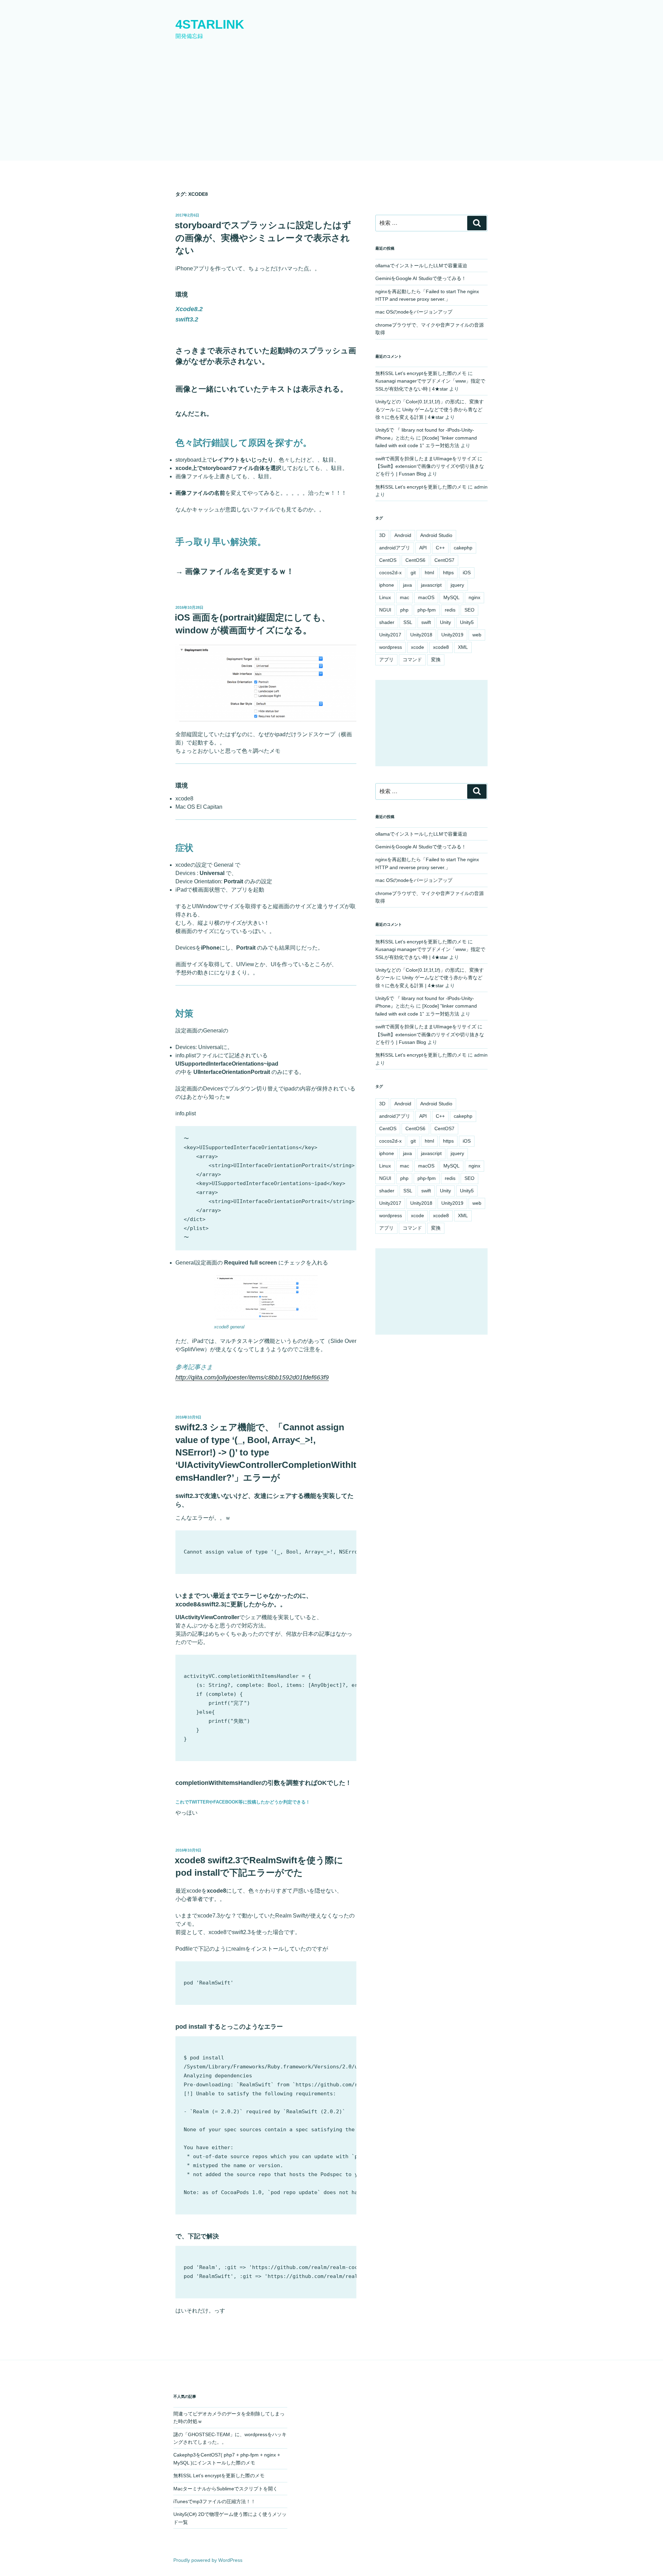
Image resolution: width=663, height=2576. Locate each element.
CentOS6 (415, 560)
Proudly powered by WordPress (208, 2560)
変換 (436, 660)
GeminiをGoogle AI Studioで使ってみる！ (421, 278)
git (413, 573)
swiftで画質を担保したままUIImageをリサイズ (426, 459)
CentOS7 (444, 560)
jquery (457, 585)
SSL (408, 622)
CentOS (388, 560)
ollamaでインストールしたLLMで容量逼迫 (421, 266)
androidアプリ (395, 548)
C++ (440, 548)
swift (426, 622)
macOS (426, 597)
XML (463, 647)
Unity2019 (452, 635)
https (448, 573)
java (407, 585)
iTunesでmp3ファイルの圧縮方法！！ (214, 2501)
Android (403, 535)
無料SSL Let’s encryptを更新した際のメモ (421, 373)
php (404, 610)
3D (382, 535)
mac (405, 597)
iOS (467, 573)
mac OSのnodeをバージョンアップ (414, 312)
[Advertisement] (331, 109)
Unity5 (467, 622)
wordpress (391, 647)
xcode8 (441, 647)
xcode (417, 647)
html (429, 573)
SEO (469, 610)
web (477, 635)
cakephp (463, 548)
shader (387, 622)
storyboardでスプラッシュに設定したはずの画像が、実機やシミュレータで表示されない (263, 238)
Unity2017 (390, 635)
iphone (387, 585)
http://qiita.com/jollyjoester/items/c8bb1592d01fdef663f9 (252, 1377)
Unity (445, 622)
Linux (385, 597)
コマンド (412, 660)
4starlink (210, 24)
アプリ (386, 660)
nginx (474, 597)
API (423, 548)
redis (450, 610)
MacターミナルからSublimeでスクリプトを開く (225, 2489)
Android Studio (436, 535)
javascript (431, 585)
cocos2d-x (390, 573)
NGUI (385, 610)
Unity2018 (421, 635)
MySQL (451, 597)
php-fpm (427, 610)
